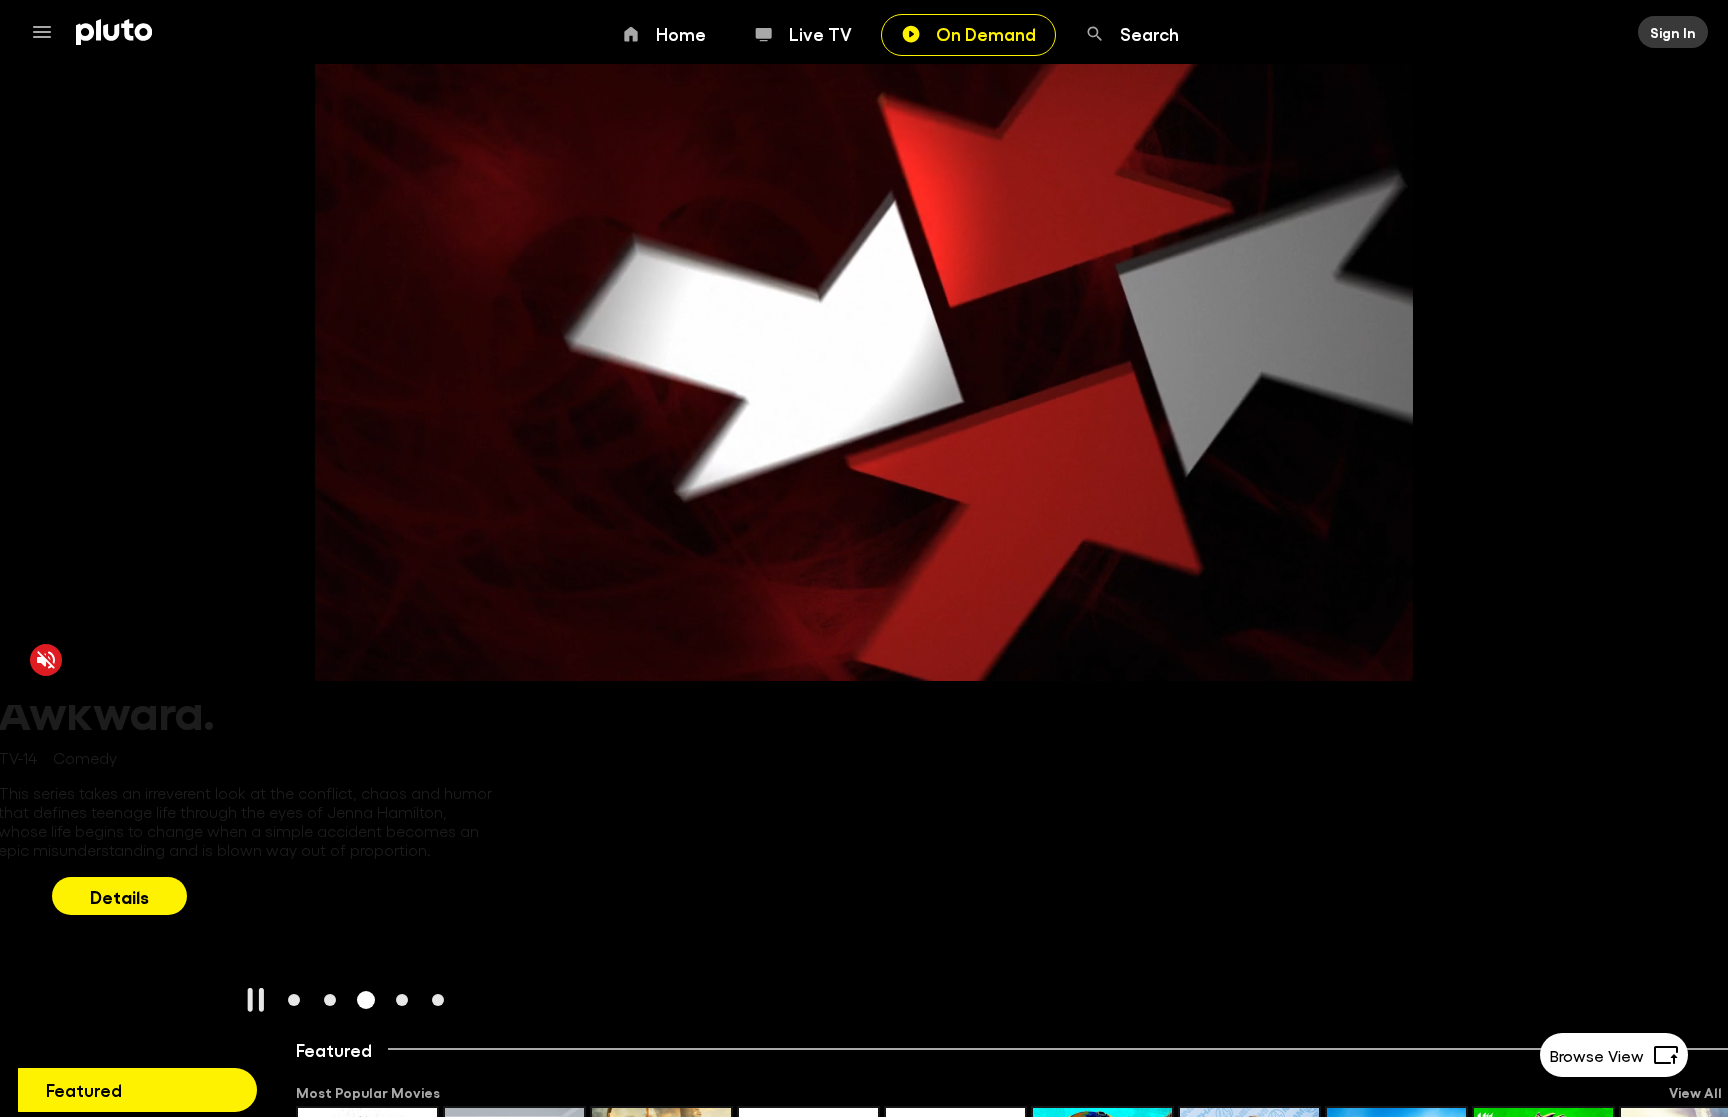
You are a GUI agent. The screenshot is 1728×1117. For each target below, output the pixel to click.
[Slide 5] (438, 1000)
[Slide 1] (294, 1000)
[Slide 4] (402, 1000)
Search (1149, 33)
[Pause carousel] (256, 1000)
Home (681, 33)
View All (1695, 1092)
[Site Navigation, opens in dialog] (48, 32)
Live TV (820, 33)
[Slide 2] (330, 1000)
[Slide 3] (366, 1000)
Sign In (1673, 32)
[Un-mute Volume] (46, 659)
